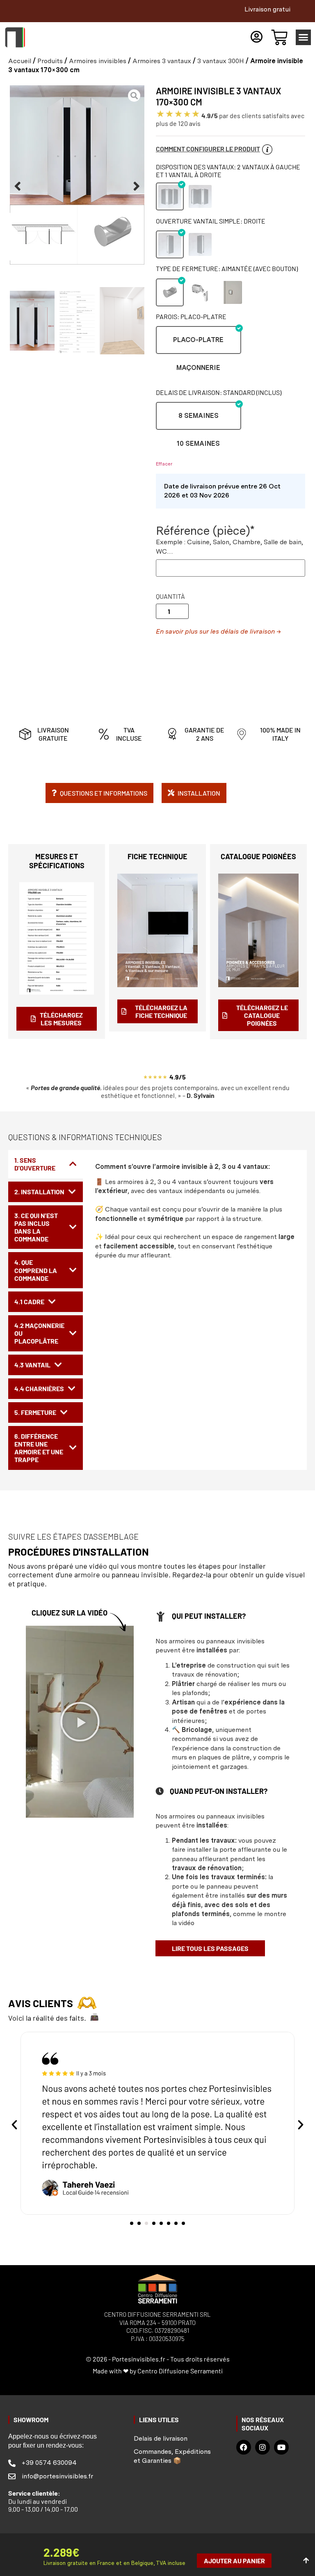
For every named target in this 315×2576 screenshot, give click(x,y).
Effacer (164, 464)
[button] (304, 37)
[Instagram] (262, 2447)
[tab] (46, 1164)
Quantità (170, 596)
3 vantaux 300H (221, 61)
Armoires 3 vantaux (162, 61)
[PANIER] (279, 37)
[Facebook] (244, 2447)
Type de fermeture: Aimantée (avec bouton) (227, 268)
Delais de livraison (161, 2438)
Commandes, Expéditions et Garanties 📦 (172, 2456)
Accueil (20, 61)
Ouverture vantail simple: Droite (211, 221)
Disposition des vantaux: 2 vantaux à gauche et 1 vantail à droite (228, 171)
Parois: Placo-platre (191, 316)
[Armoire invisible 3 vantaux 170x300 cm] (77, 175)
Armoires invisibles (98, 61)
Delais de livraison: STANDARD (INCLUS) (219, 392)
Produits (50, 61)
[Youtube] (281, 2447)
